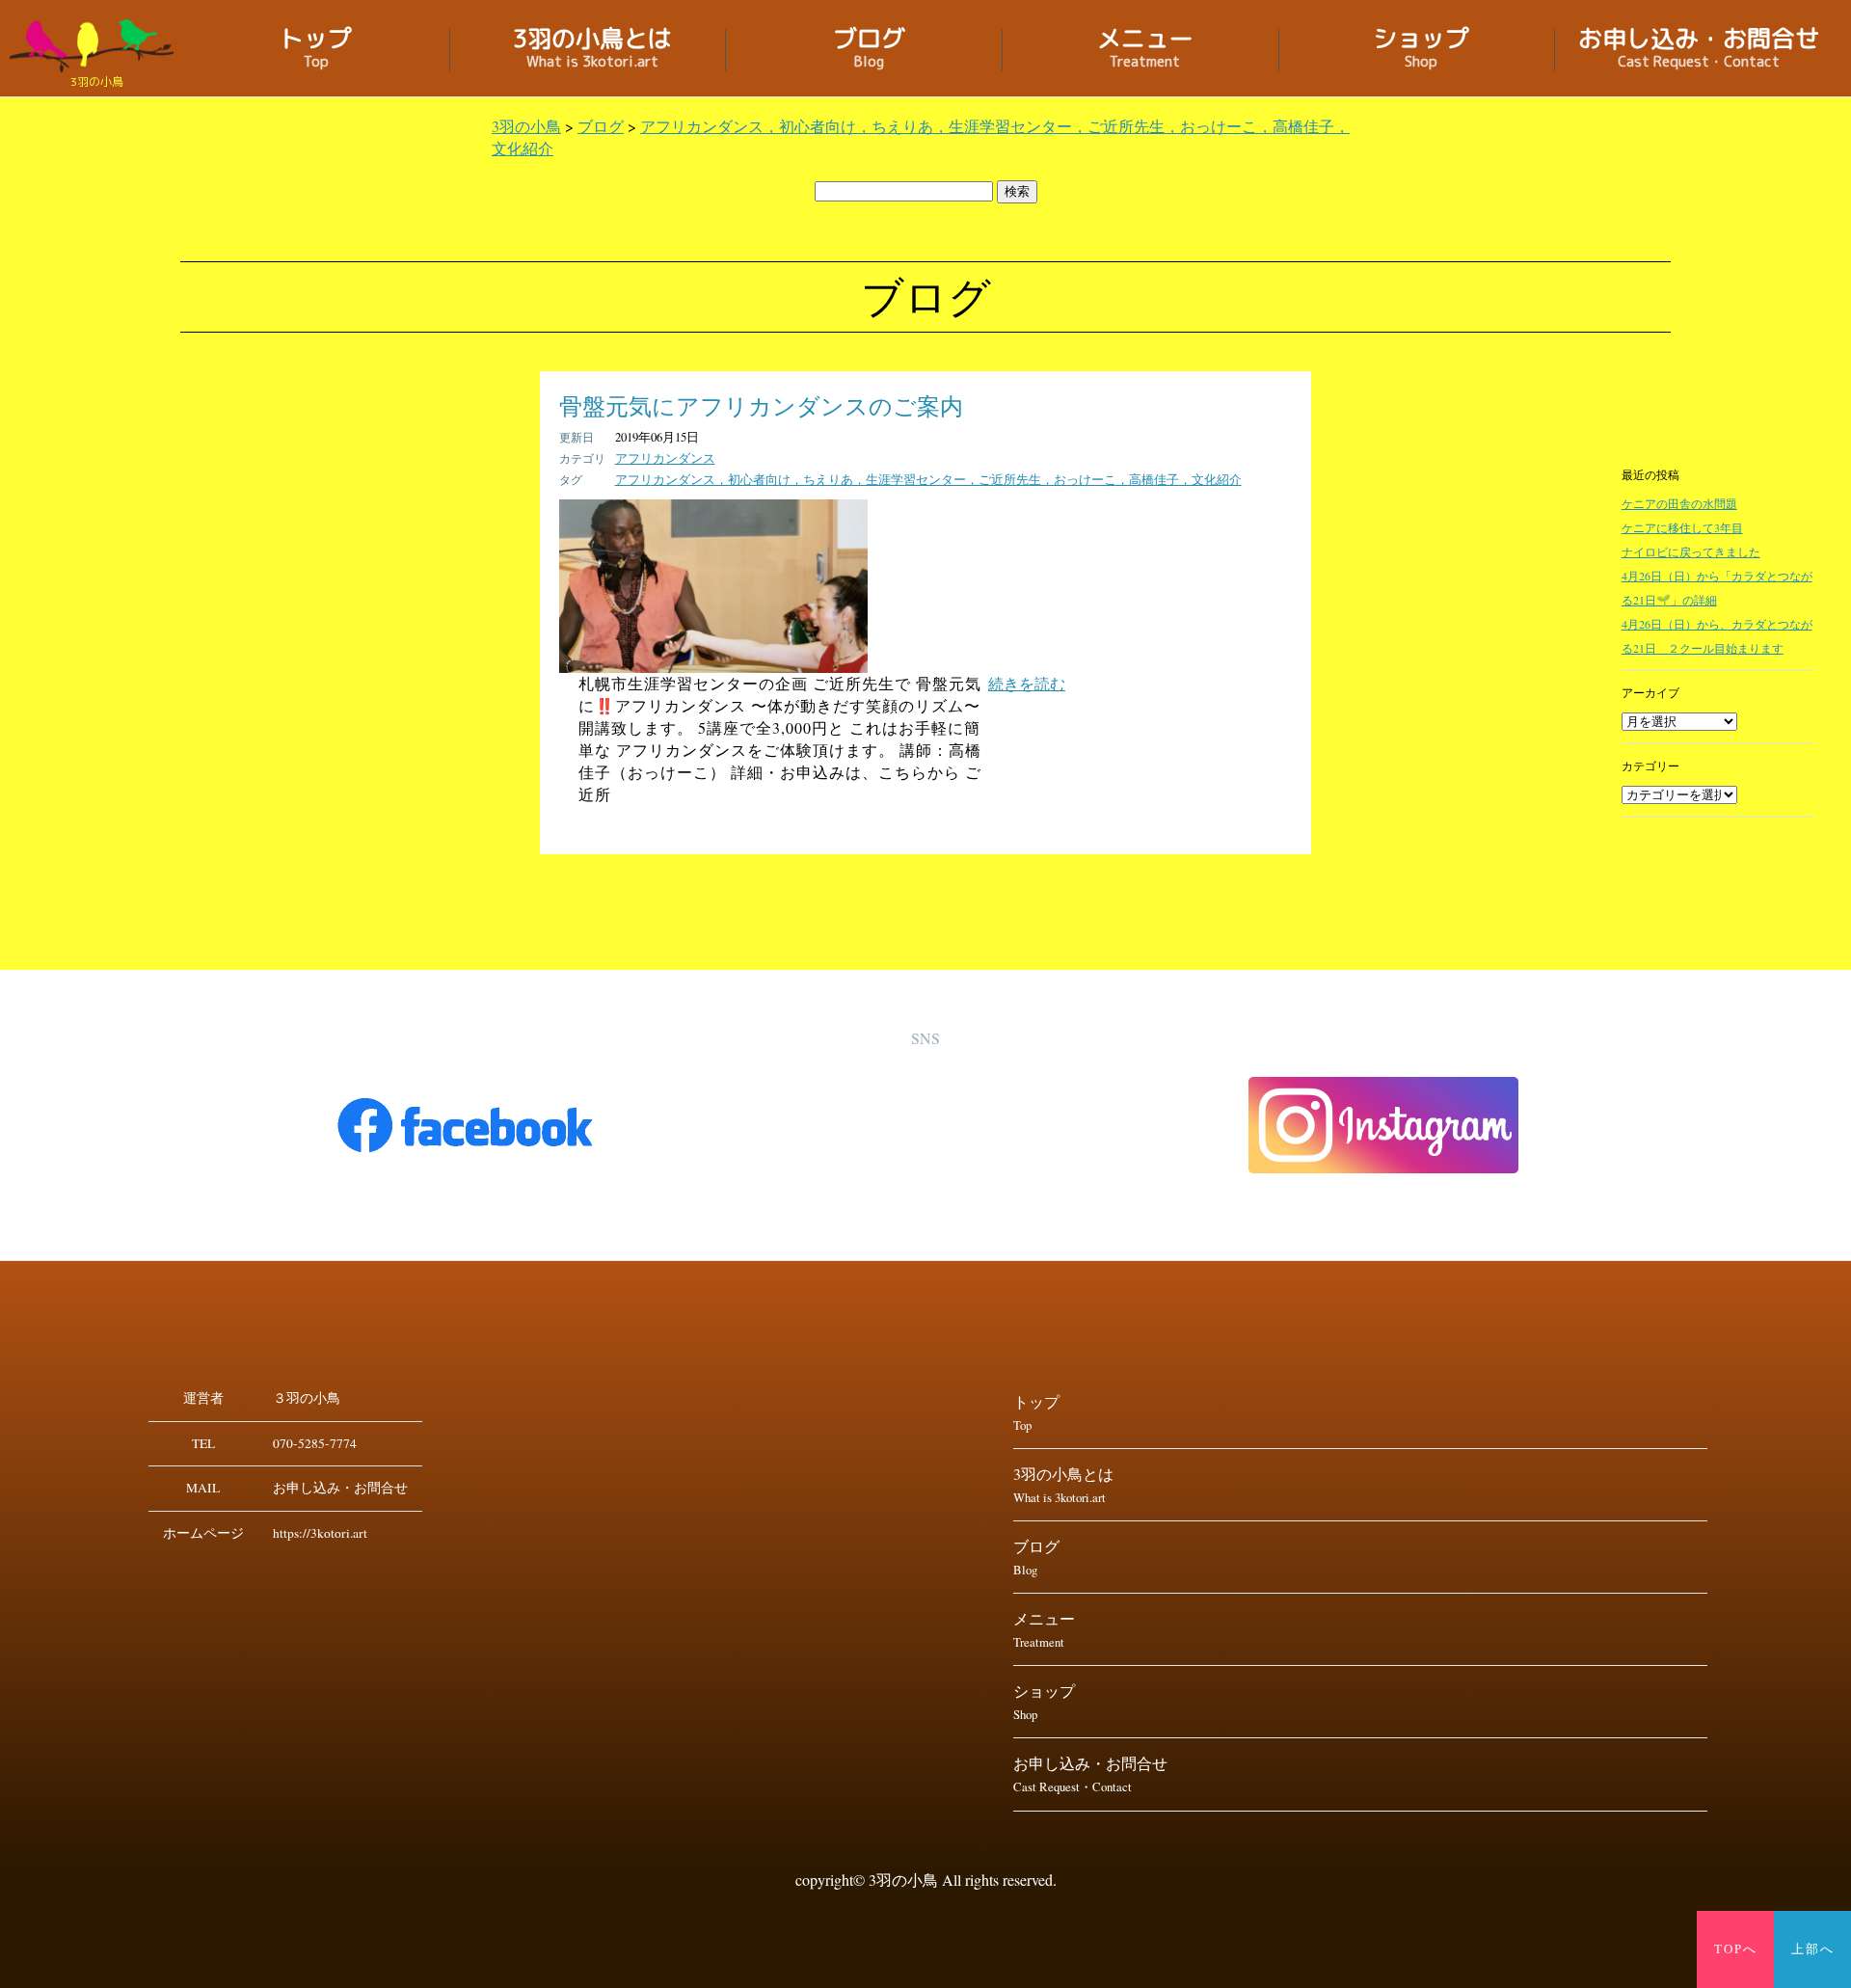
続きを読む (1027, 683)
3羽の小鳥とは (592, 50)
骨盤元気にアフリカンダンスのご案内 (761, 406)
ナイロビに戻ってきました (1691, 551)
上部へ (1813, 1949)
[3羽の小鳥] (96, 46)
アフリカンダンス (665, 458)
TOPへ (1736, 1949)
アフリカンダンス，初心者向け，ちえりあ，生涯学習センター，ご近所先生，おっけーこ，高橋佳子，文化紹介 (928, 479)
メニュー (1145, 50)
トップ (316, 50)
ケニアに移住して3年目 (1682, 527)
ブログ (869, 50)
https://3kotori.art (320, 1533)
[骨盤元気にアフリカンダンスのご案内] (713, 667)
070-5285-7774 (315, 1443)
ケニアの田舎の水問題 (1679, 503)
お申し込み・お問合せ (1699, 50)
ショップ (1421, 50)
